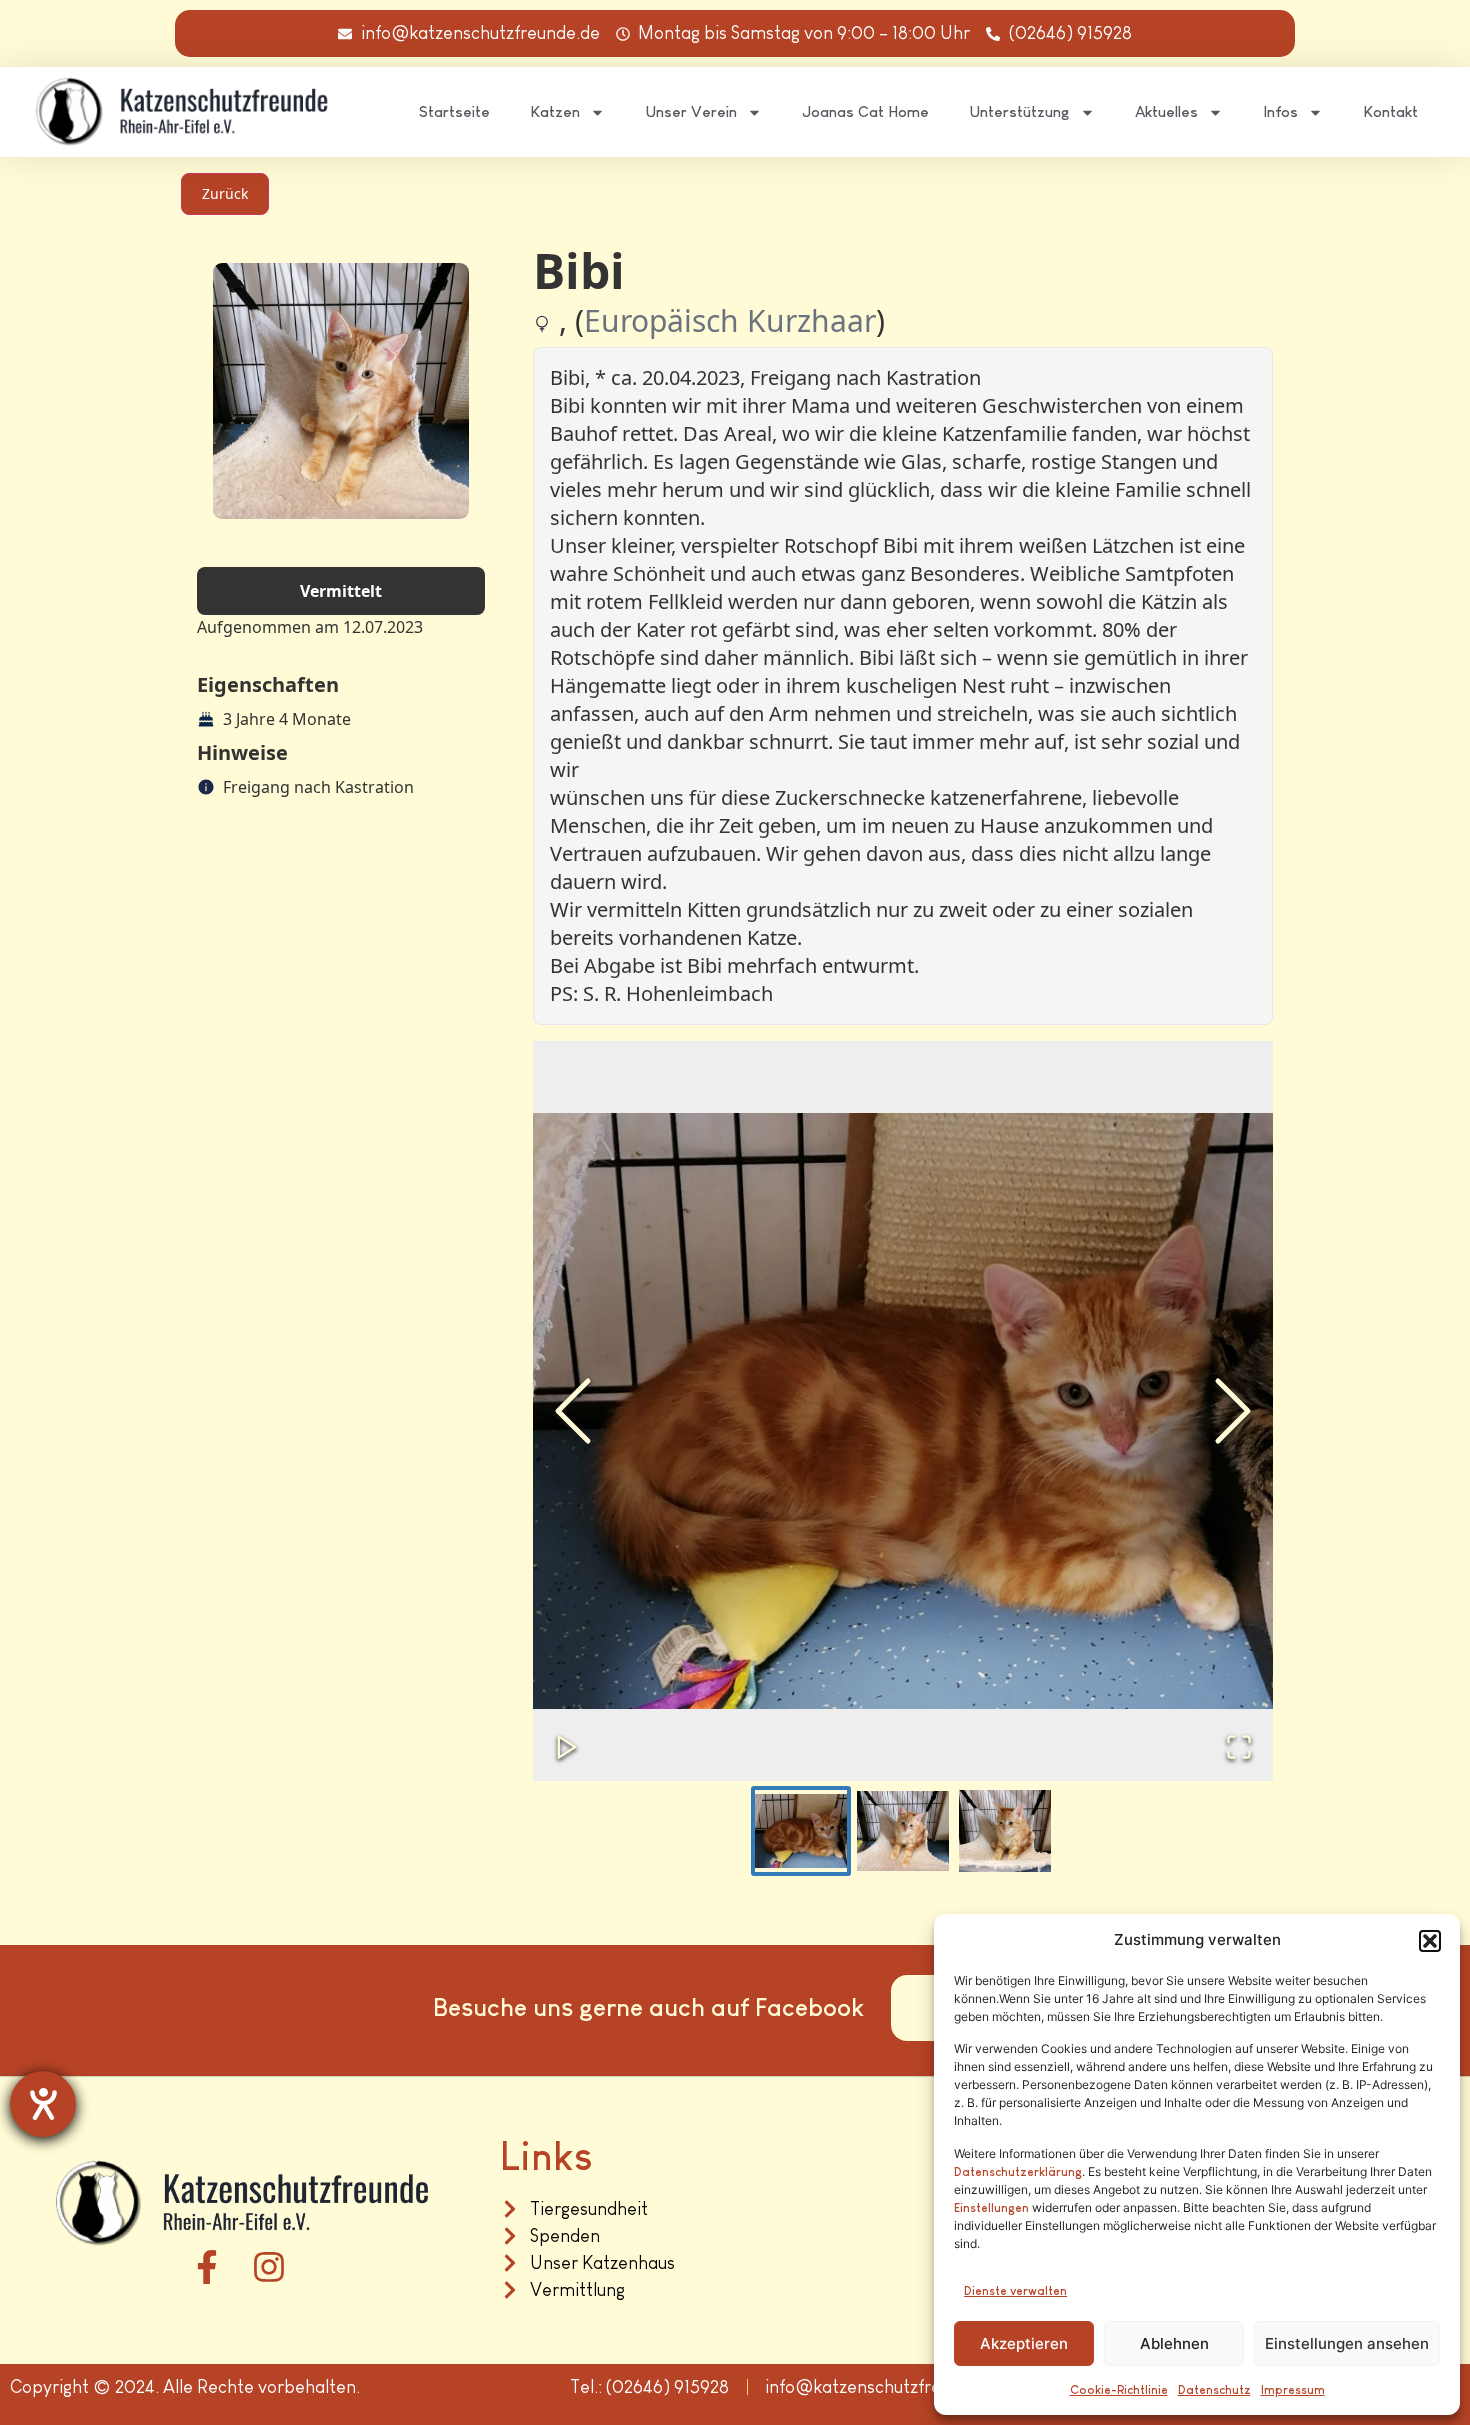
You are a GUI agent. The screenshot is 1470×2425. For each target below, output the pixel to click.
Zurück (225, 193)
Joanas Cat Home (865, 111)
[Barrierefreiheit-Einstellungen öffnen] (43, 2104)
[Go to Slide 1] (801, 1831)
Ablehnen (1174, 2343)
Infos (1280, 111)
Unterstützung (1019, 111)
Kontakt (1390, 111)
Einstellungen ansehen (1347, 2343)
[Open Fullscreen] (1239, 1747)
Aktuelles (1166, 111)
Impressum (1293, 2390)
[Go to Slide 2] (903, 1831)
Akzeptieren (1024, 2343)
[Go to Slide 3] (1005, 1831)
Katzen (555, 111)
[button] (1430, 1941)
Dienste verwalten (1015, 2291)
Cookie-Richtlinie (1119, 2390)
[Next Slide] (1233, 1411)
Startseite (454, 111)
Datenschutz (1214, 2390)
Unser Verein (691, 111)
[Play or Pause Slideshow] (567, 1747)
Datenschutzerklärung (1018, 2172)
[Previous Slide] (573, 1411)
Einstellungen (991, 2208)
